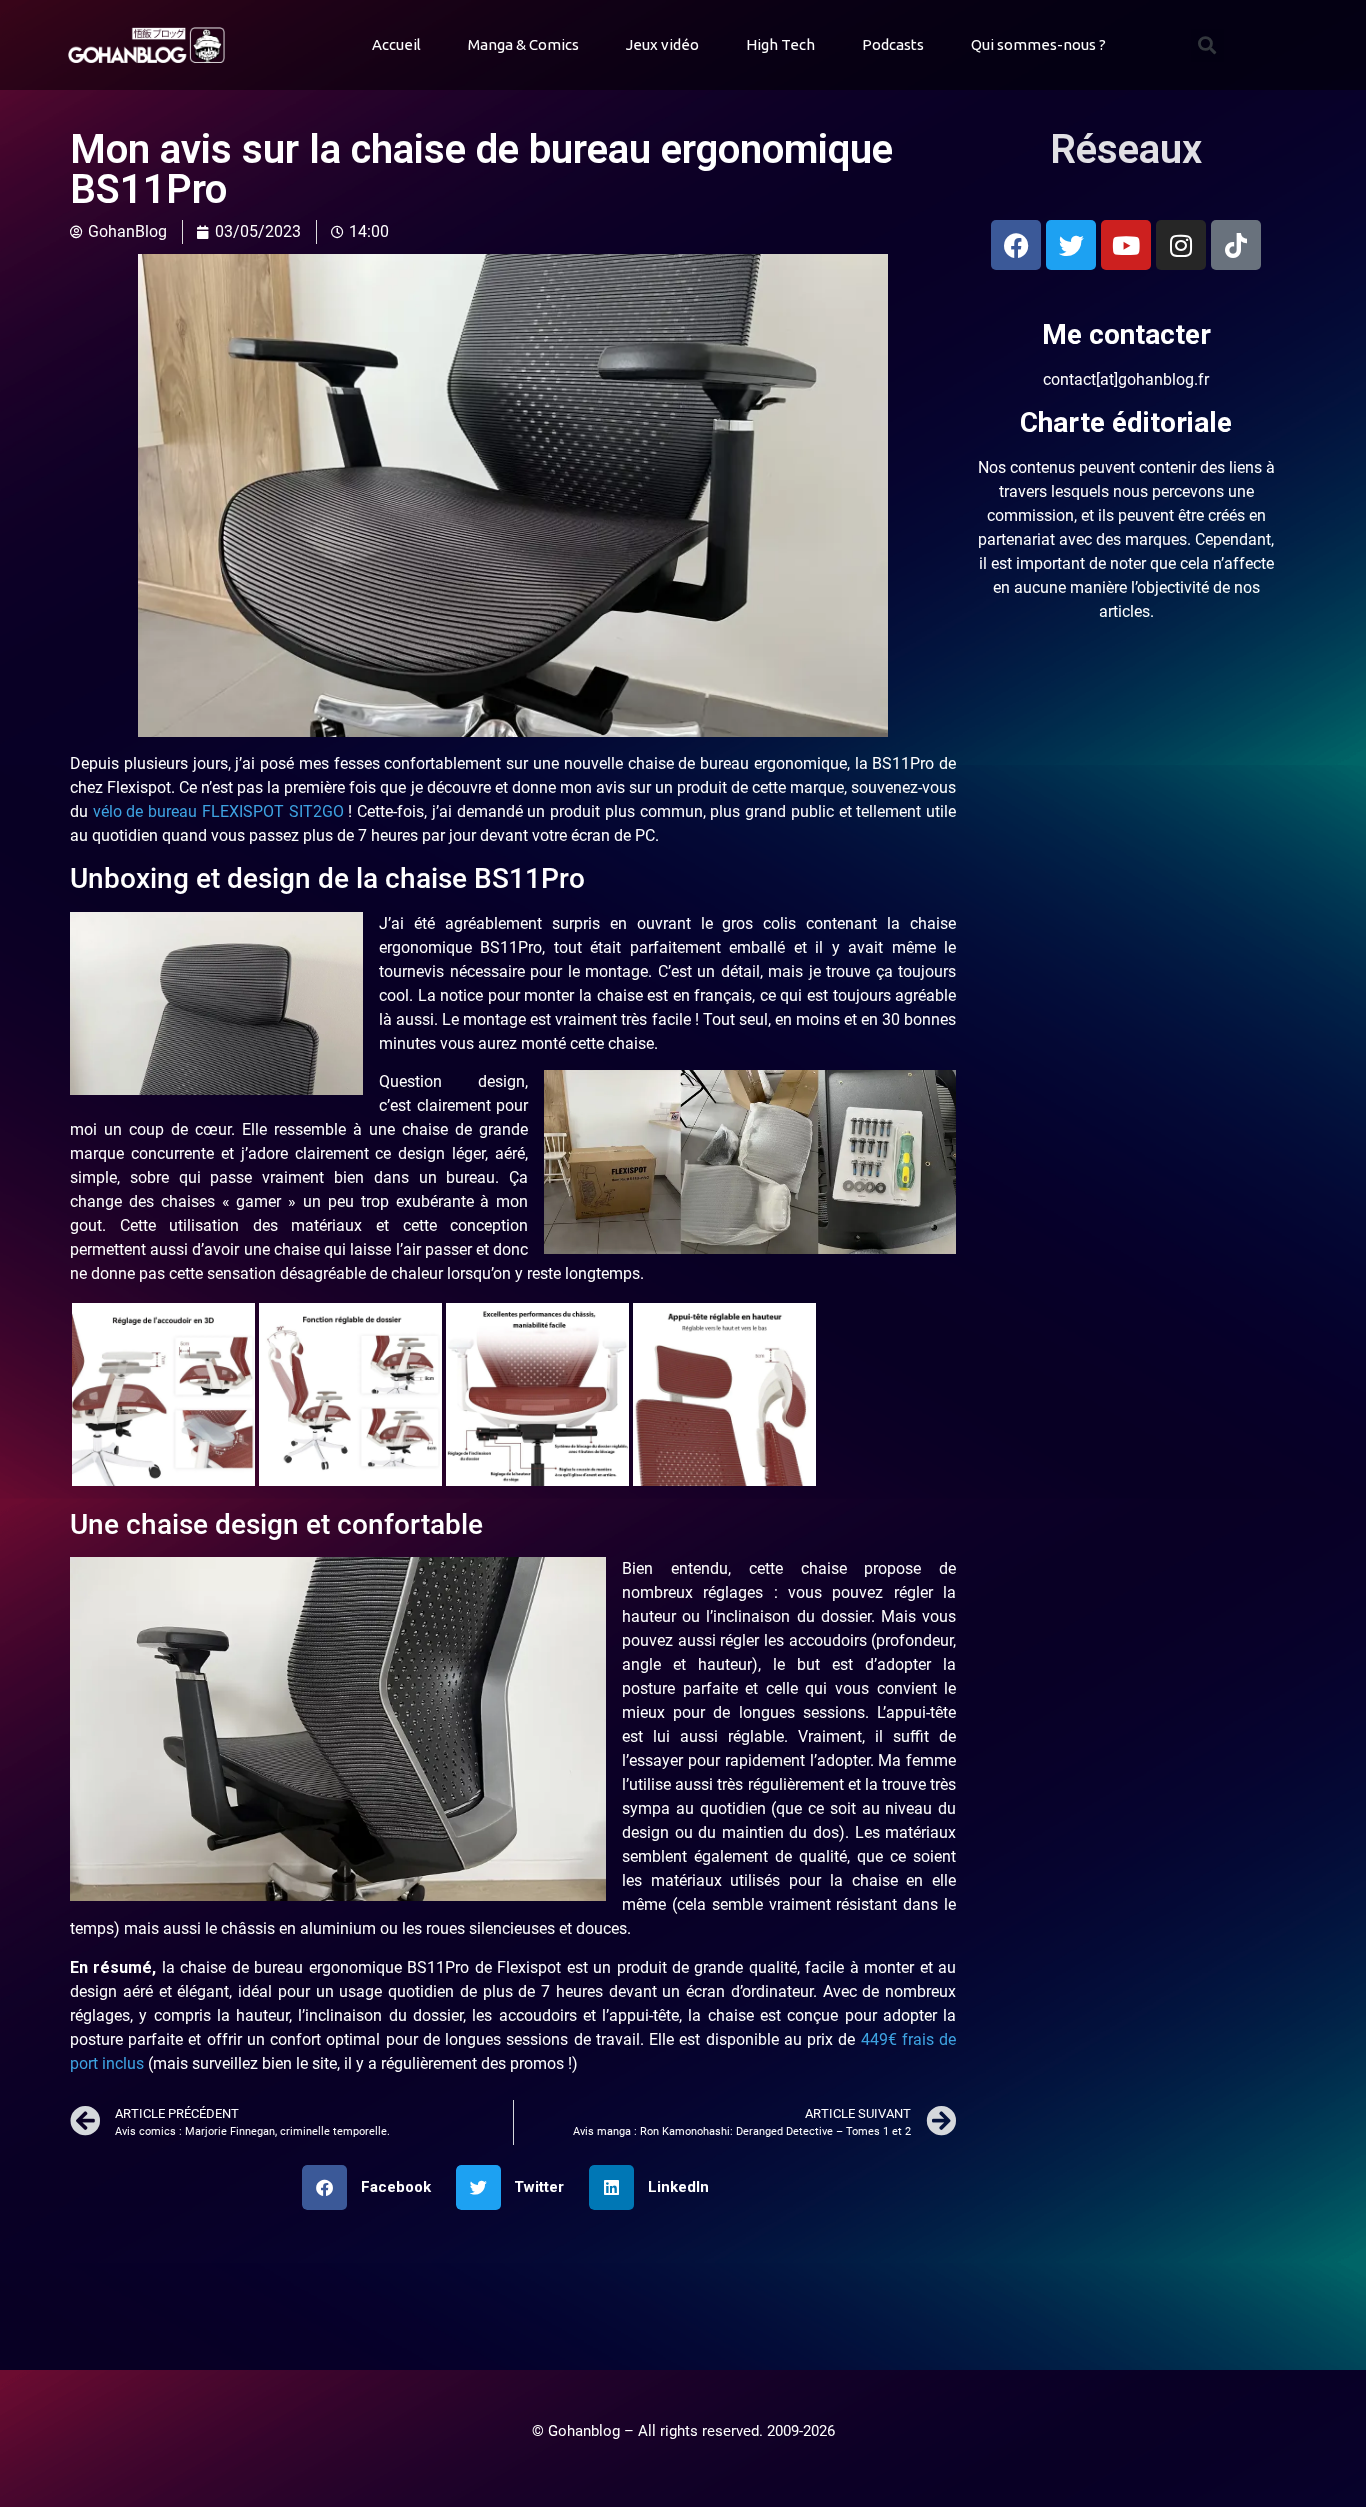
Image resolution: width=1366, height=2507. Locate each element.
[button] (1207, 45)
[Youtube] (1126, 245)
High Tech (780, 44)
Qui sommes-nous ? (1038, 44)
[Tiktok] (1236, 245)
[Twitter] (1071, 245)
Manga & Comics (523, 44)
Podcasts (893, 44)
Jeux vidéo (662, 44)
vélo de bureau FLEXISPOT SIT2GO (218, 811)
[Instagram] (1181, 245)
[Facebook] (1016, 245)
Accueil (396, 44)
